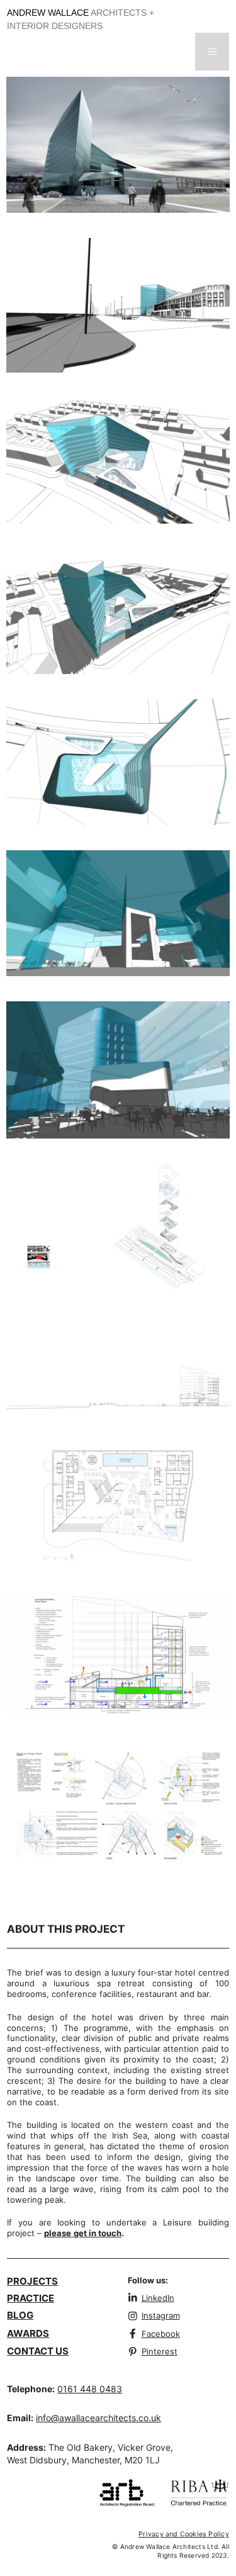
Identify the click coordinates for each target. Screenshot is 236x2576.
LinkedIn (158, 2298)
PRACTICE (31, 2298)
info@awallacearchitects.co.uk (98, 2418)
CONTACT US (38, 2351)
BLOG (20, 2315)
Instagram (161, 2315)
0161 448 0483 (90, 2389)
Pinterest (160, 2351)
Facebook (161, 2334)
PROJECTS (32, 2281)
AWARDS (28, 2333)
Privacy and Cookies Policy (184, 2534)
